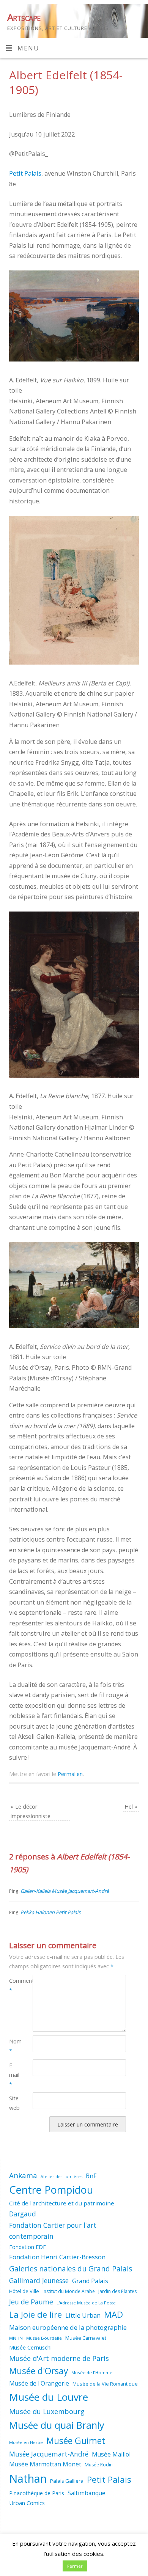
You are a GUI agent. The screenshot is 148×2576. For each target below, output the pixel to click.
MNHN (16, 2338)
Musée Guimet (76, 2441)
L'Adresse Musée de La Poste (86, 2303)
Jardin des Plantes (117, 2291)
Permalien (70, 1774)
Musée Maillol (111, 2454)
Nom (15, 2046)
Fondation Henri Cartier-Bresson (57, 2257)
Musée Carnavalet (86, 2338)
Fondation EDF (28, 2247)
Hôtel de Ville (24, 2291)
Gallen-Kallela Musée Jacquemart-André (65, 1891)
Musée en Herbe (26, 2442)
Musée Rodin (99, 2465)
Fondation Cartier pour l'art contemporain (53, 2231)
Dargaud (23, 2214)
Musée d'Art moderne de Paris (59, 2358)
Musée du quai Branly (57, 2425)
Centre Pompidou (51, 2190)
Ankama (23, 2175)
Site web (14, 2103)
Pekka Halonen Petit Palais (50, 1912)
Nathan (28, 2479)
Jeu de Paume (31, 2302)
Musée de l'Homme (92, 2372)
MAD (113, 2314)
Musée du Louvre (49, 2397)
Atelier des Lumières (61, 2177)
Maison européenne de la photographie (68, 2327)
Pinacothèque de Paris (37, 2493)
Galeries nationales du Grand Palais (71, 2269)
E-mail (14, 2075)
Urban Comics (27, 2503)
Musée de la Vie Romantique (105, 2384)
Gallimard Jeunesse (39, 2281)
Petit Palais (25, 173)
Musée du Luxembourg (47, 2411)
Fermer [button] (75, 2566)
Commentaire (15, 1985)
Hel (131, 1806)
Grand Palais (90, 2281)
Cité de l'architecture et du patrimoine (62, 2203)
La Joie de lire (35, 2314)
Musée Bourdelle (44, 2338)
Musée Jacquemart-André (49, 2454)
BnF (91, 2176)
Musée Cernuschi (30, 2347)
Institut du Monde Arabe (69, 2291)
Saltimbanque (87, 2493)
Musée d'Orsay (39, 2371)
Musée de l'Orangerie (39, 2383)
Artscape (24, 17)
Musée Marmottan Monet (45, 2464)
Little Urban (83, 2315)
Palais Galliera (67, 2481)
